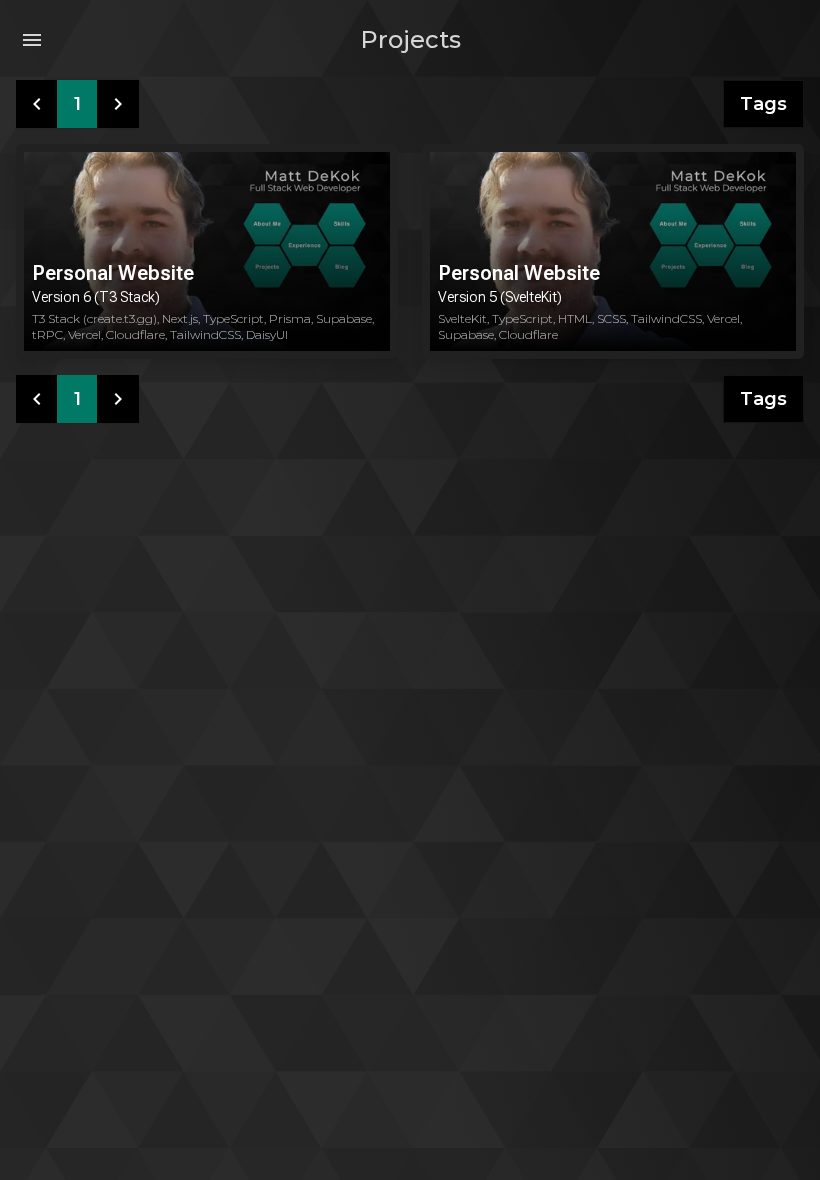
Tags (763, 104)
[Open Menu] (32, 40)
